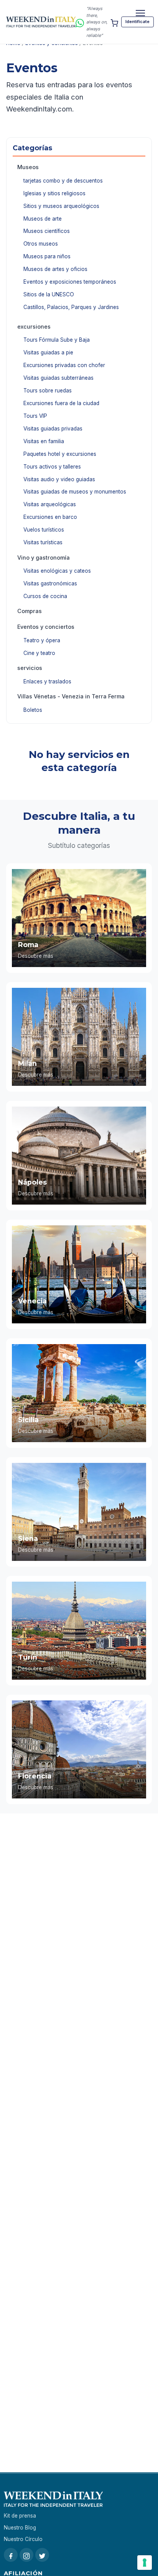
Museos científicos (47, 231)
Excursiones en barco (50, 517)
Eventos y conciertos (46, 627)
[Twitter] (42, 2555)
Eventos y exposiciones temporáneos (70, 282)
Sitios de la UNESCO (49, 294)
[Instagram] (26, 2555)
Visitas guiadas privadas (53, 429)
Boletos (33, 710)
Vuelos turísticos (44, 530)
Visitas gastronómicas (50, 583)
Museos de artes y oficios (55, 269)
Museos (28, 167)
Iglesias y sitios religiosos (54, 193)
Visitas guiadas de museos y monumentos (75, 492)
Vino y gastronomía (44, 558)
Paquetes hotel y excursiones (60, 454)
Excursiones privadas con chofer (64, 365)
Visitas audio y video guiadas (59, 479)
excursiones (34, 327)
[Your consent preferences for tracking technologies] (145, 2563)
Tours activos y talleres (52, 467)
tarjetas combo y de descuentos (63, 181)
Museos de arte (43, 219)
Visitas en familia (44, 441)
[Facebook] (11, 2555)
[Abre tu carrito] (114, 22)
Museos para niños (47, 256)
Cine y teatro (39, 653)
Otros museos (41, 244)
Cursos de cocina (45, 596)
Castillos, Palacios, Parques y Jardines (71, 307)
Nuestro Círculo (23, 2539)
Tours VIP (35, 416)
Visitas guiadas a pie (48, 352)
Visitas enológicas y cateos (57, 571)
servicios (30, 668)
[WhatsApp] (80, 22)
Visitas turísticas (43, 542)
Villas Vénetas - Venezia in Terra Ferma (71, 696)
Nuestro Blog (20, 2528)
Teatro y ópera (42, 640)
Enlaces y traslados (47, 681)
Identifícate (137, 22)
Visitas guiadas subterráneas (58, 378)
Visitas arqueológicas (50, 504)
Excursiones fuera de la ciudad (61, 403)
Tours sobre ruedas (48, 391)
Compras (30, 611)
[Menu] (140, 13)
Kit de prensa (20, 2516)
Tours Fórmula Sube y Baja (57, 340)
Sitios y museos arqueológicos (61, 206)
